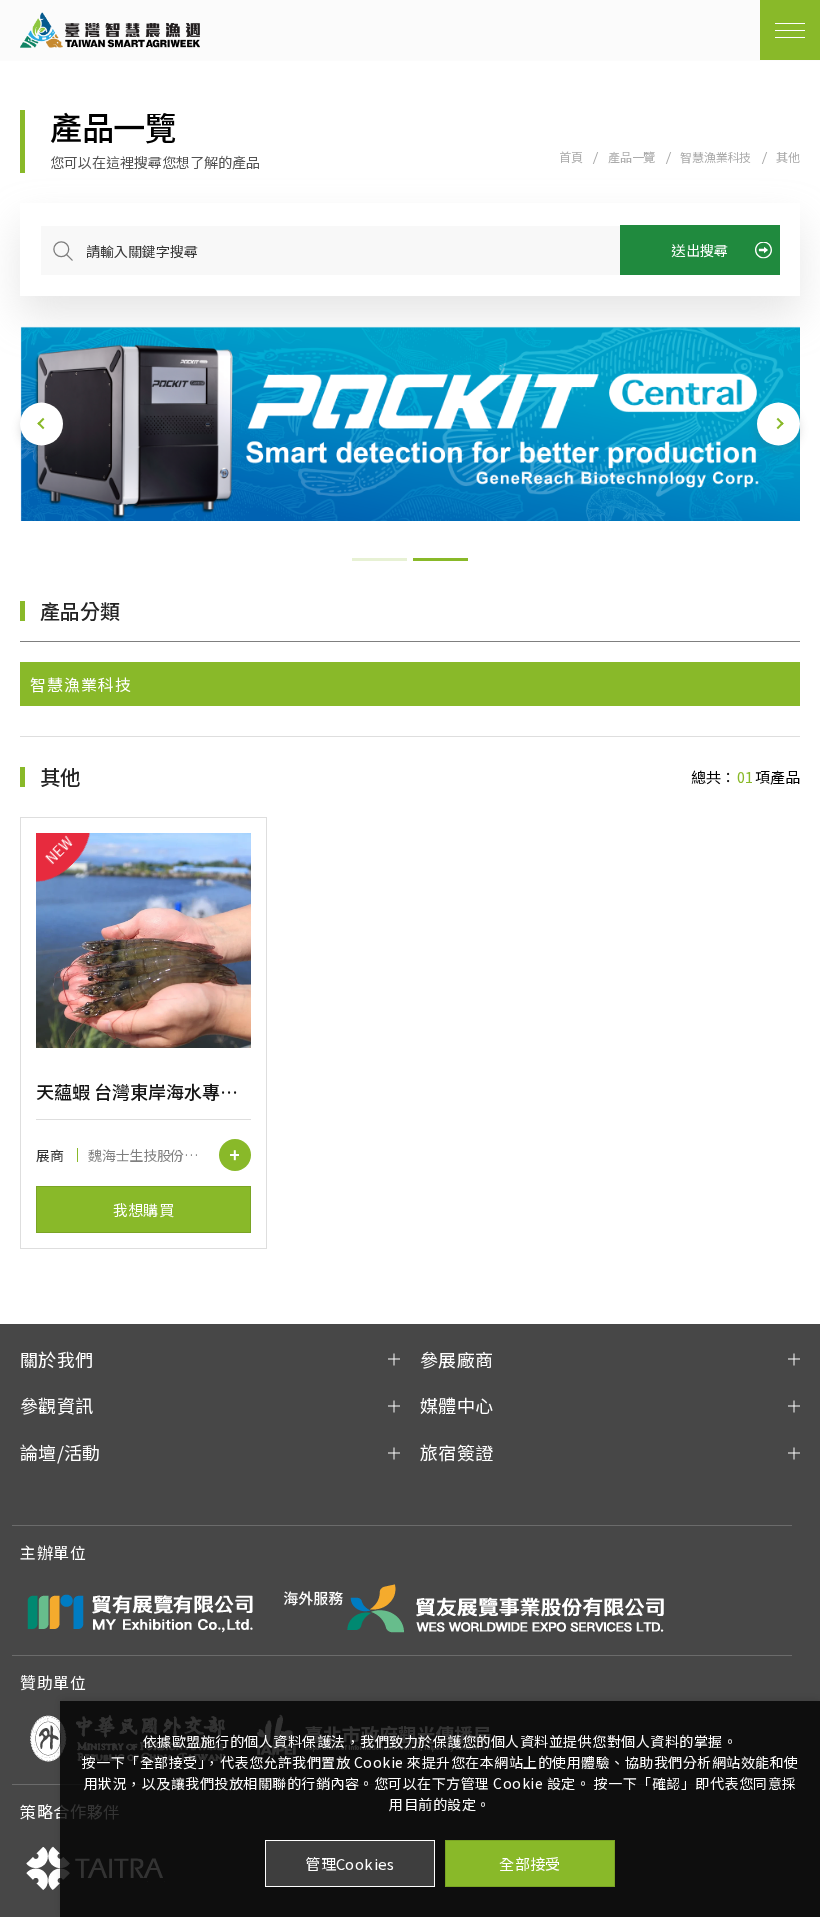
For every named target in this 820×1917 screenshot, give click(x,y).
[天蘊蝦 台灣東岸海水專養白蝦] (143, 940)
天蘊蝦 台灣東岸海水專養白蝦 (143, 1091)
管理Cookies (350, 1863)
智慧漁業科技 (715, 156)
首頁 (571, 156)
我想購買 (144, 1209)
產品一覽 (631, 156)
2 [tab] (440, 559)
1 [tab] (379, 559)
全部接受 (530, 1863)
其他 (788, 156)
